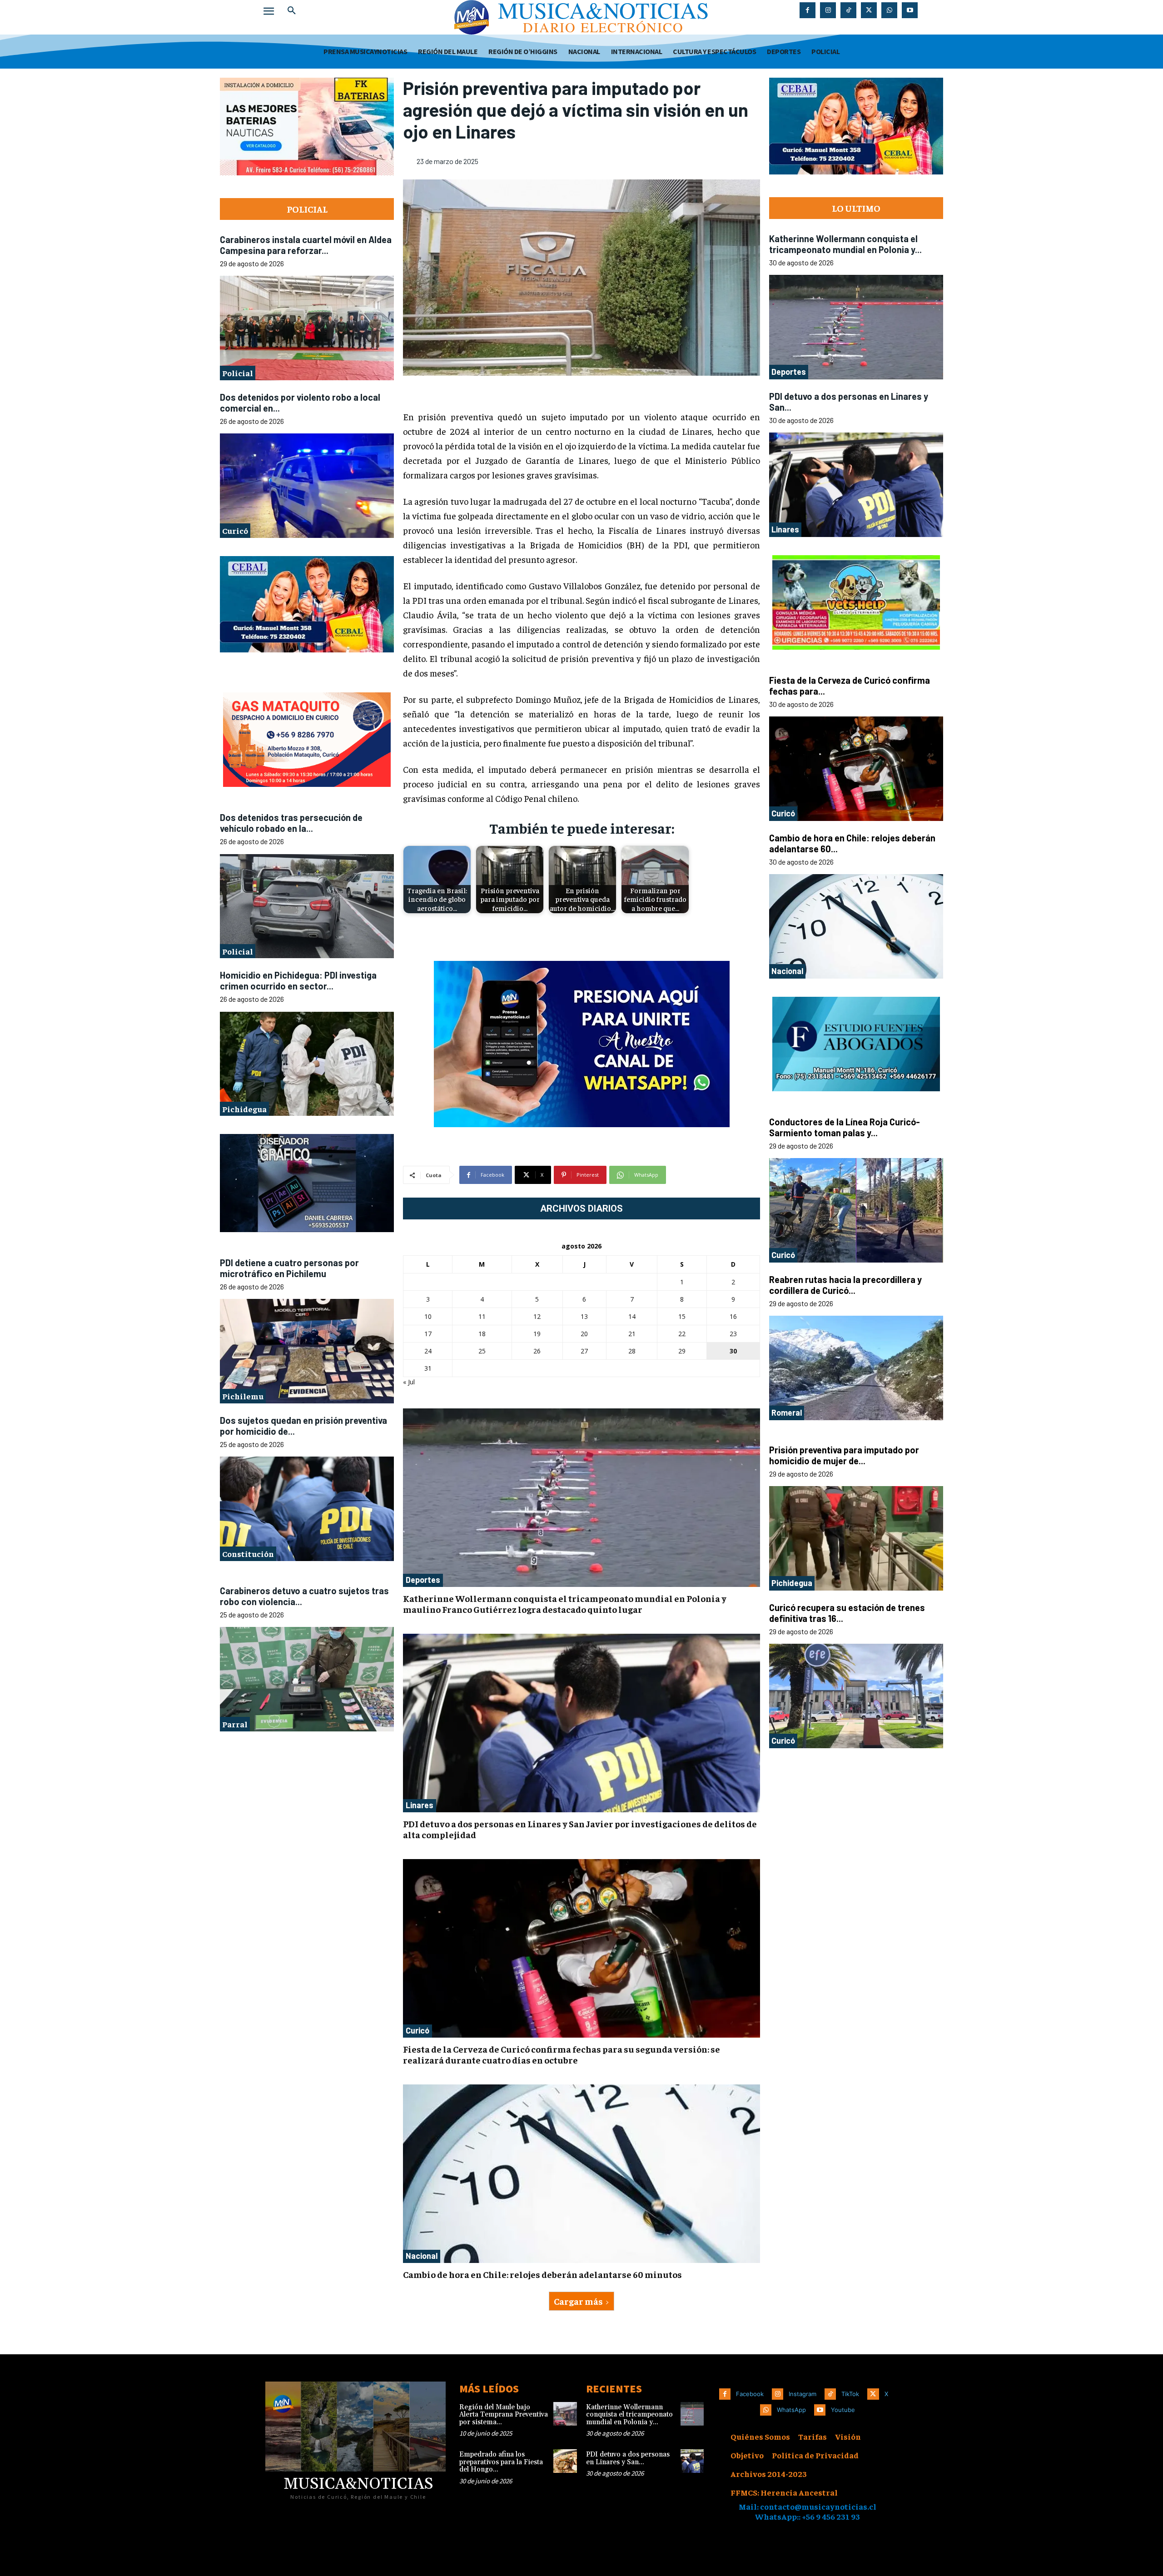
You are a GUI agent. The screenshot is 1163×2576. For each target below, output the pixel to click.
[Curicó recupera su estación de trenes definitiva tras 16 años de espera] (856, 1696)
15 (682, 1316)
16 (733, 1316)
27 (584, 1351)
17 (428, 1334)
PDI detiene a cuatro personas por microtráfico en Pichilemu (289, 1268)
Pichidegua (244, 1108)
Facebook (750, 2394)
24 (428, 1351)
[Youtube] (910, 10)
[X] (869, 10)
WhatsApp (791, 2410)
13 (584, 1316)
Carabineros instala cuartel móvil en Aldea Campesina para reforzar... (306, 245)
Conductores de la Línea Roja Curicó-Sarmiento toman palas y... (845, 1127)
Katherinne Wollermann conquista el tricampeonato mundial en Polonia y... (845, 244)
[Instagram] (828, 10)
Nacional (422, 2256)
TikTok (850, 2394)
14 (632, 1316)
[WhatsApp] (889, 10)
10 (428, 1316)
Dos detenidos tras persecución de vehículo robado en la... (291, 823)
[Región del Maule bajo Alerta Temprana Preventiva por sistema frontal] (565, 2414)
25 (482, 1351)
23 (733, 1334)
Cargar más (578, 2301)
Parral (235, 1723)
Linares (420, 1805)
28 (632, 1351)
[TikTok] (848, 10)
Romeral (787, 1412)
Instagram (803, 2394)
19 (537, 1334)
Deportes (423, 1580)
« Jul (409, 1382)
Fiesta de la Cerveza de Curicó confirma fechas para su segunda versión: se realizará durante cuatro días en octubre (562, 2054)
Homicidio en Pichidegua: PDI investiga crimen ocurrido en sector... (298, 980)
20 (584, 1334)
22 (682, 1334)
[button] (292, 11)
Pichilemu (243, 1395)
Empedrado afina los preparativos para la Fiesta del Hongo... (501, 2462)
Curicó (235, 530)
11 (482, 1316)
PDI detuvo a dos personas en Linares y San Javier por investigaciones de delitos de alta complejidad (580, 1829)
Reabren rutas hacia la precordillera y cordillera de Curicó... (845, 1285)
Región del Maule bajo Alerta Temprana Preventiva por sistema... (504, 2415)
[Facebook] (808, 10)
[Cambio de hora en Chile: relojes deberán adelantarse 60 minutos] (581, 2174)
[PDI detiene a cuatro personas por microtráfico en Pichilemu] (307, 1351)
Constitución (248, 1553)
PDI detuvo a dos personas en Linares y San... (628, 2458)
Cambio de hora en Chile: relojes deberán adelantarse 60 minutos (542, 2274)
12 (537, 1316)
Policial (238, 373)
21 (632, 1334)
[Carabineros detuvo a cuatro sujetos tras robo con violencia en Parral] (307, 1679)
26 (537, 1351)
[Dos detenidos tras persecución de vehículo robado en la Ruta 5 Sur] (307, 906)
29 (682, 1351)
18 (482, 1334)
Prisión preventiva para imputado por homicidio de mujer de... (844, 1455)
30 (733, 1351)
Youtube (843, 2410)
